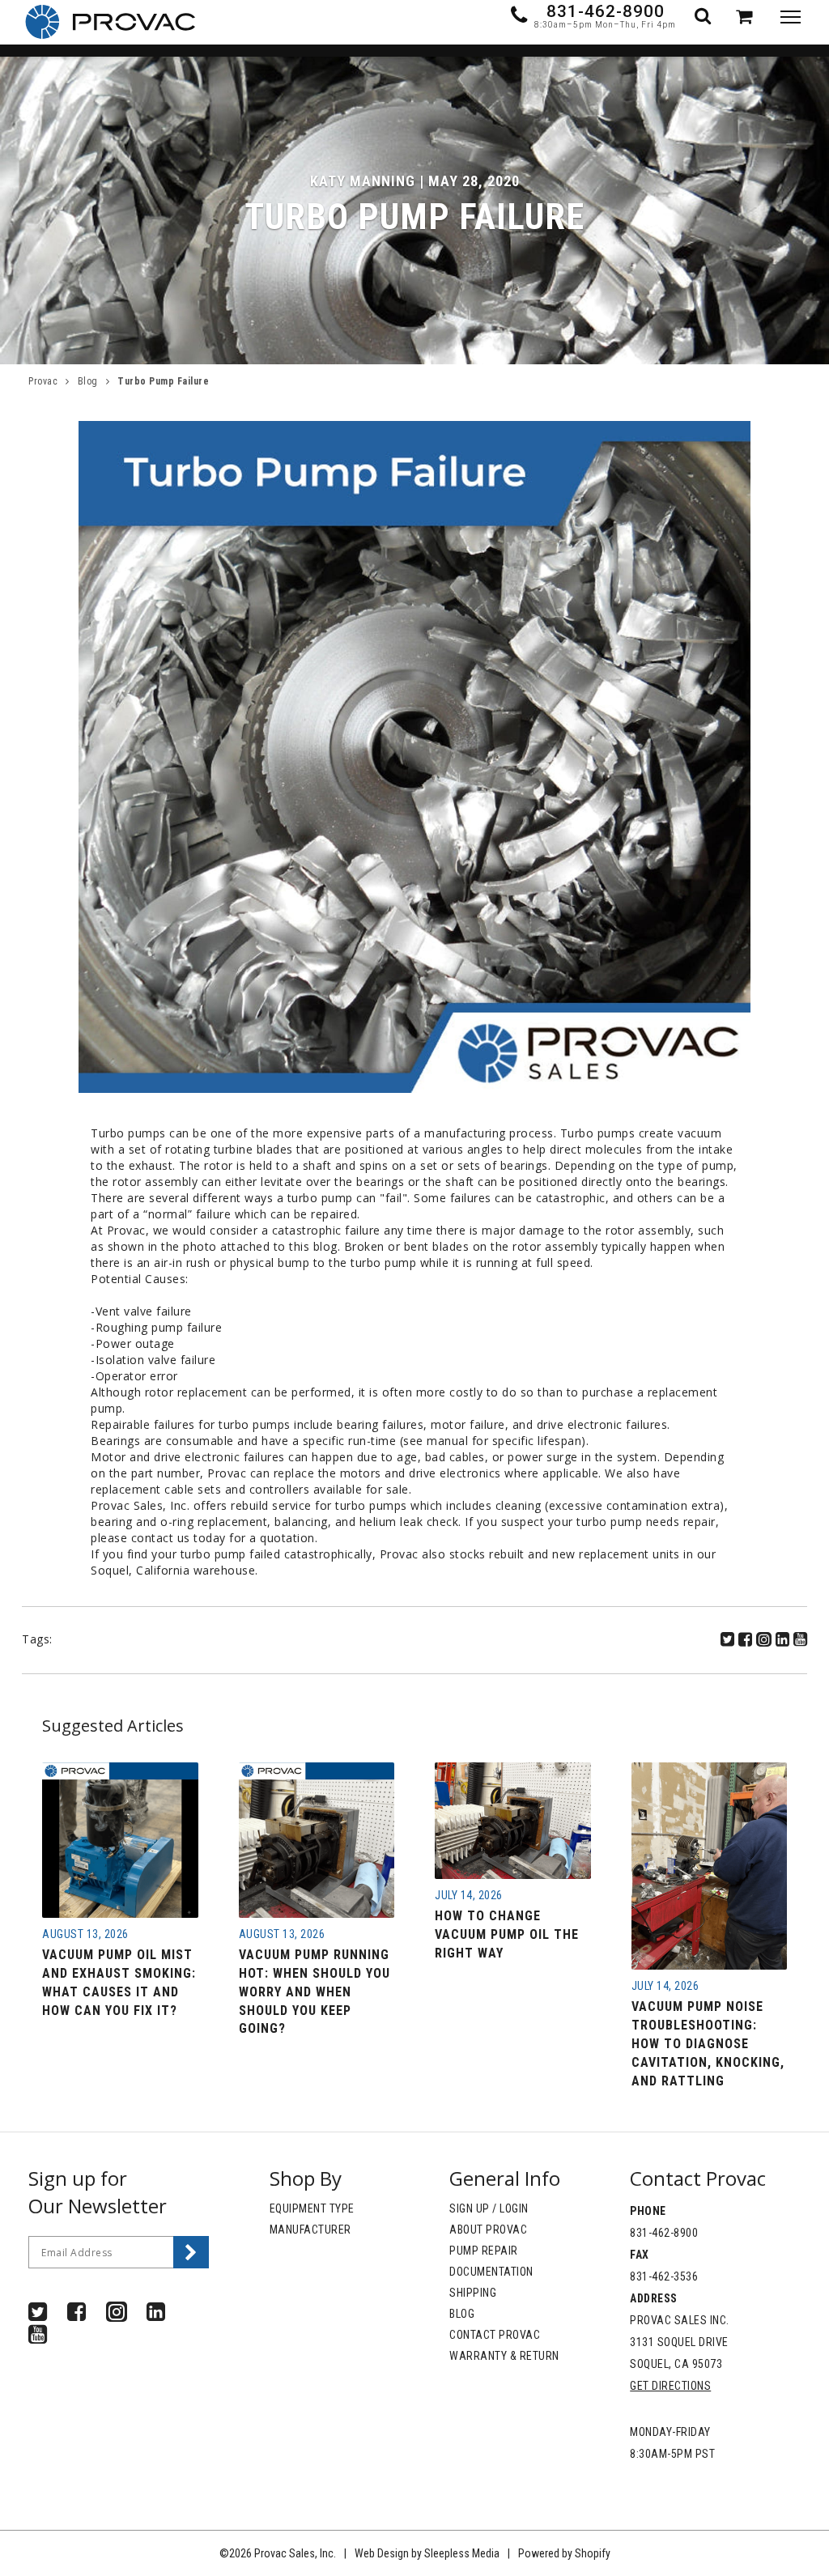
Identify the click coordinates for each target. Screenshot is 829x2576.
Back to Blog (144, 1596)
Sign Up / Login (489, 2208)
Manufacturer (310, 2230)
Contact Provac (495, 2335)
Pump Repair (484, 2251)
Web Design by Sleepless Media (427, 2553)
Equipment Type (312, 2208)
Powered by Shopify (564, 2553)
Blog (88, 381)
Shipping (473, 2293)
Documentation (491, 2272)
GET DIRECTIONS (670, 2386)
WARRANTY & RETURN (504, 2356)
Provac (43, 381)
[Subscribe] (191, 2252)
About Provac (488, 2230)
